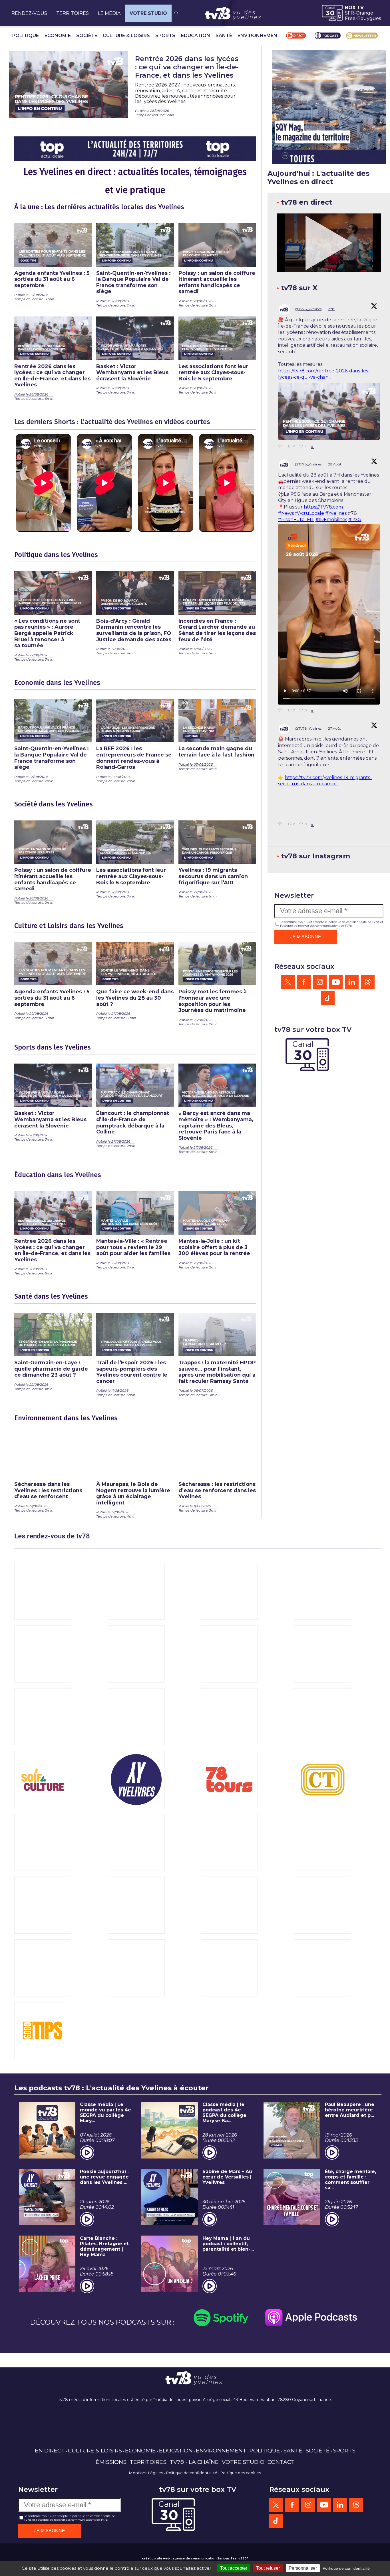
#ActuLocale (309, 513)
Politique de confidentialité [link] (346, 2568)
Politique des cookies (241, 2473)
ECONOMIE (58, 36)
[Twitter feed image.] (329, 411)
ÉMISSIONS (111, 2462)
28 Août (335, 464)
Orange (364, 13)
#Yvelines (336, 513)
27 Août (335, 728)
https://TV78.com (323, 507)
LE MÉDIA (109, 13)
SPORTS (165, 36)
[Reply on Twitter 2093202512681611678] (282, 711)
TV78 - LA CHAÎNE (194, 2462)
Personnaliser (303, 2568)
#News (286, 513)
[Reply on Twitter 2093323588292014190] (282, 447)
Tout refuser (268, 2568)
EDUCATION (196, 36)
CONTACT (281, 2462)
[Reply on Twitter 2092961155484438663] (282, 853)
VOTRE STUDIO (148, 13)
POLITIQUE (26, 36)
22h (332, 309)
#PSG (355, 520)
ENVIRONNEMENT (259, 36)
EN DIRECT (50, 2450)
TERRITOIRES (73, 13)
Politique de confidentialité (192, 2473)
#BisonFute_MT (296, 520)
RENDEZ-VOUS (29, 13)
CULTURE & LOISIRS (126, 36)
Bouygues (369, 18)
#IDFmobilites (331, 520)
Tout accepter (234, 2568)
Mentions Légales (146, 2473)
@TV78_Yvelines (308, 309)
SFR (349, 13)
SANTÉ (224, 36)
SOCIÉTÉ (87, 36)
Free (350, 18)
